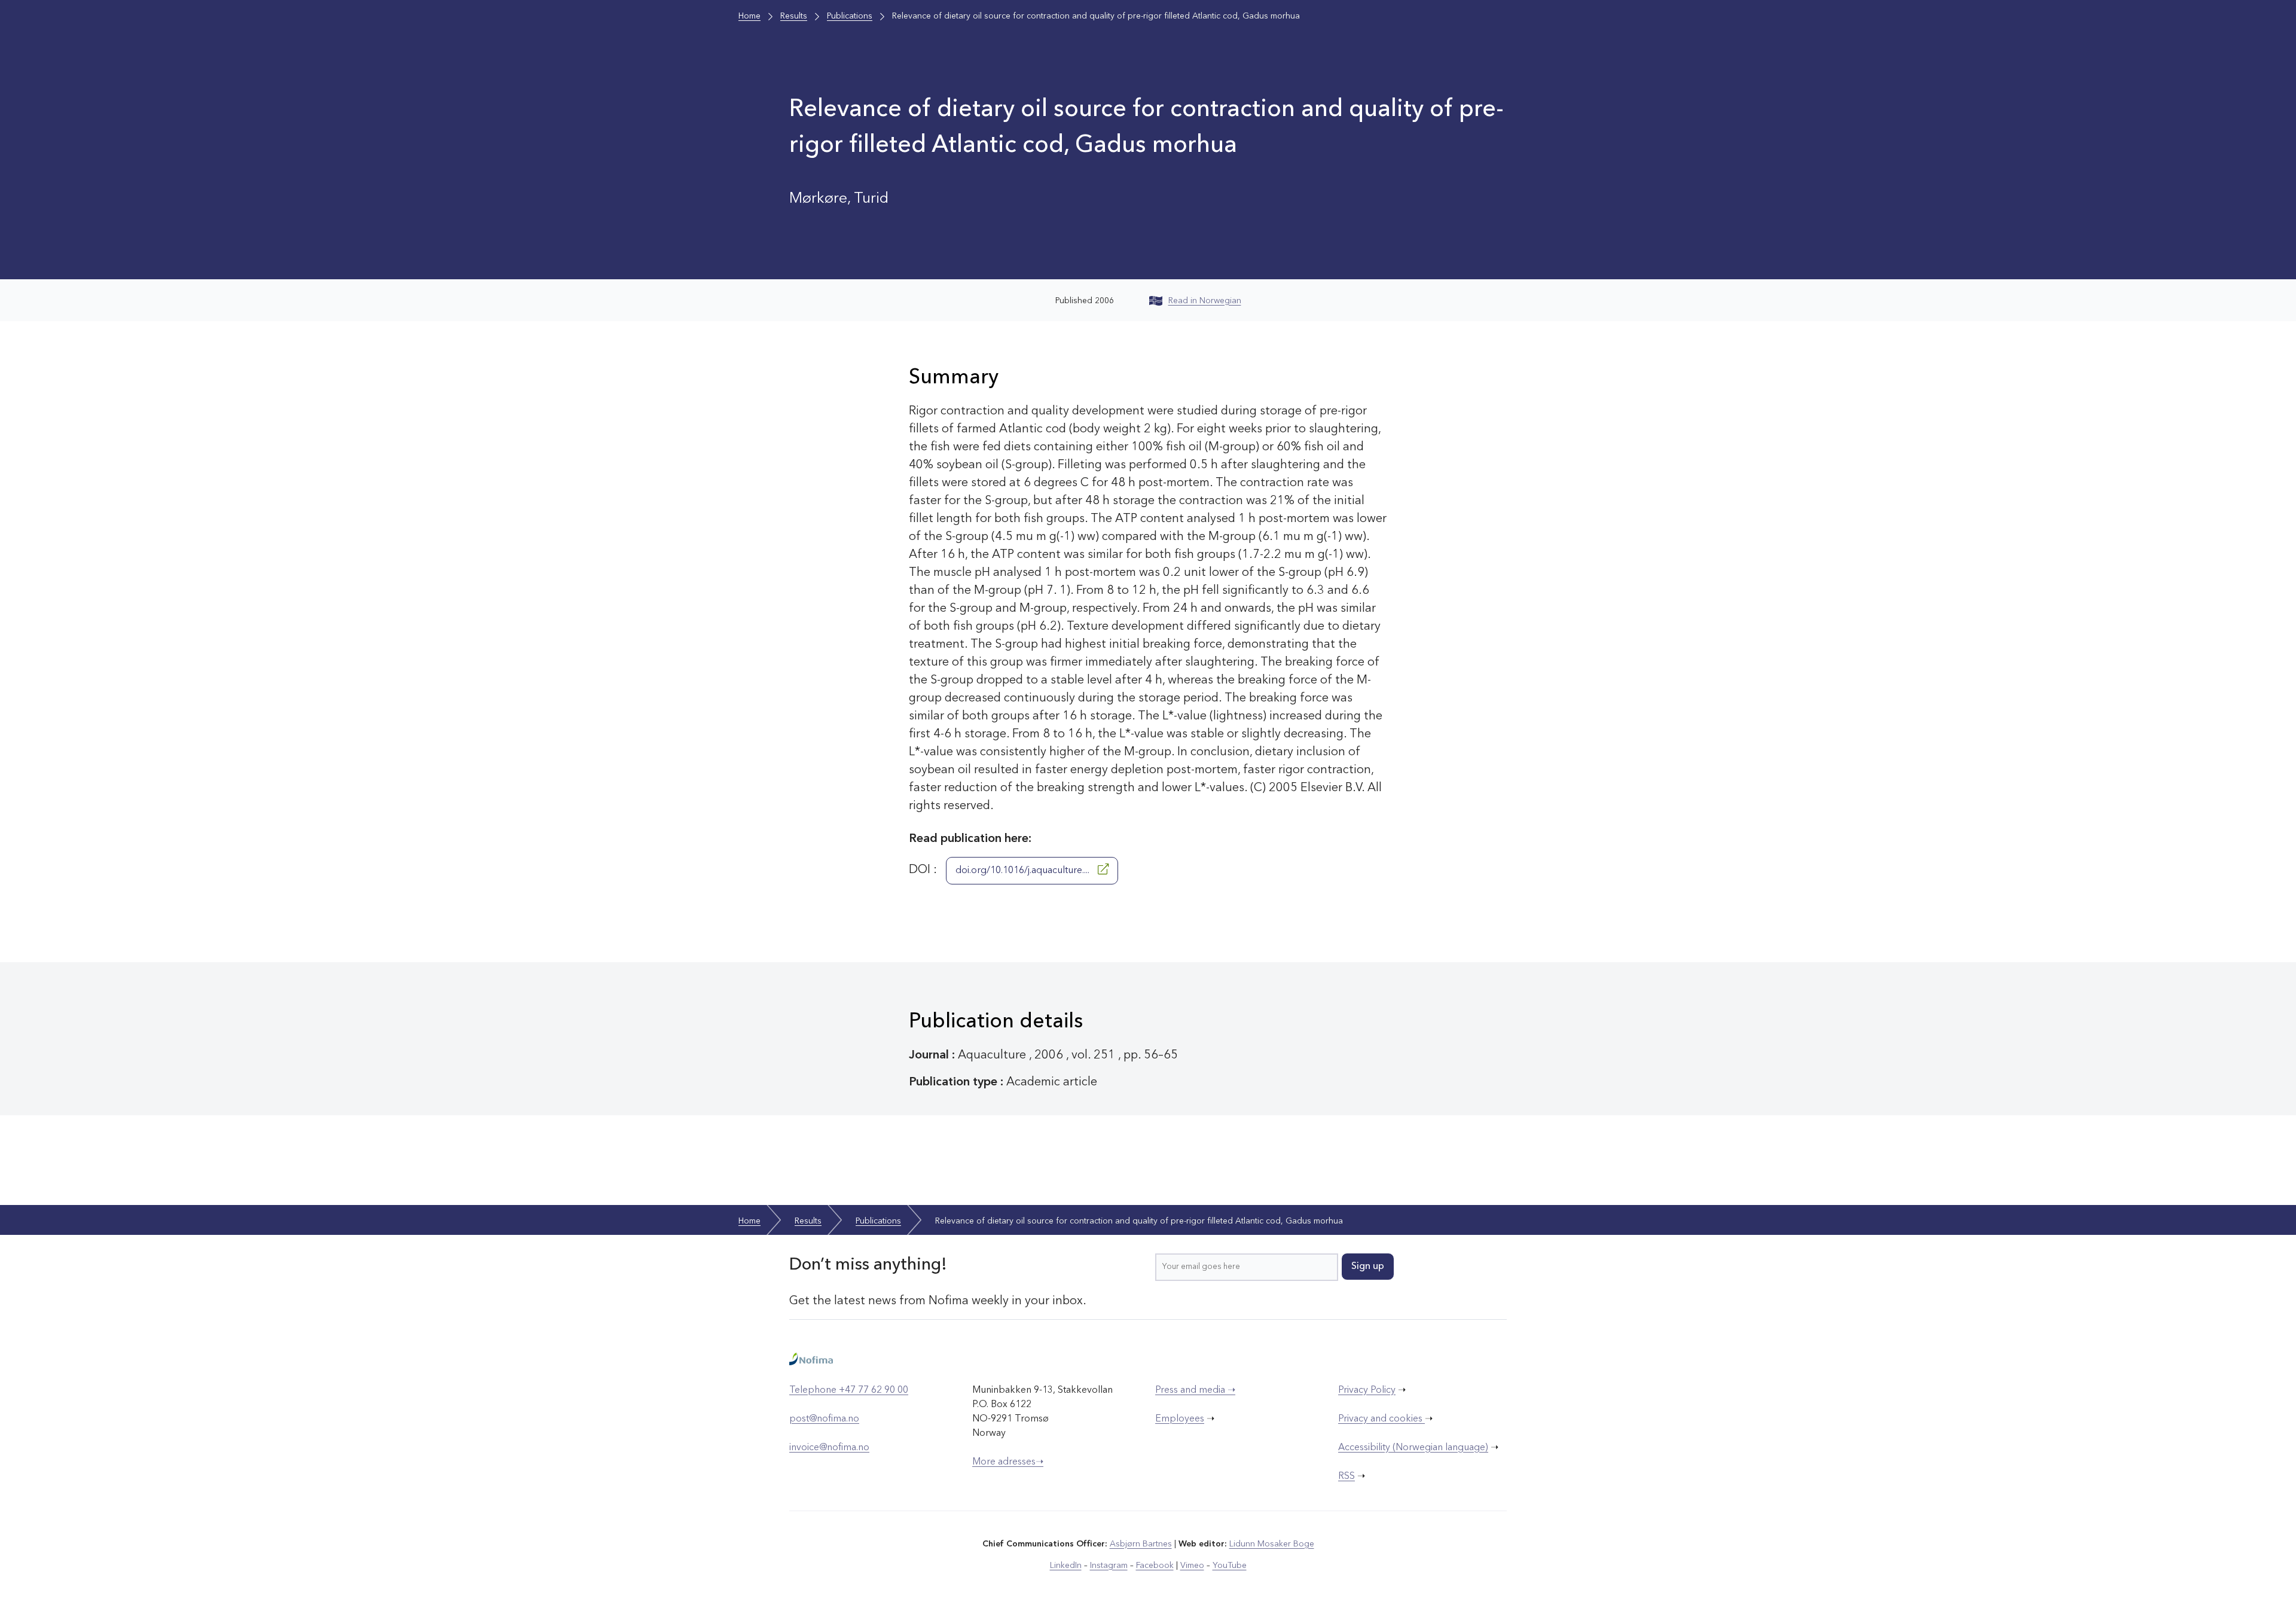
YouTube (1230, 1566)
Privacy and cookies (1381, 1419)
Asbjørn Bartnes (1141, 1544)
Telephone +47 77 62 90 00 (849, 1390)
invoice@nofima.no (829, 1448)
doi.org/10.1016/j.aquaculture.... (1024, 871)
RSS (1347, 1476)
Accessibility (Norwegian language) (1413, 1448)
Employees (1180, 1419)
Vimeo (1192, 1566)
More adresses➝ (1008, 1462)
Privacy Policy (1367, 1390)
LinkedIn (1066, 1566)
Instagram (1109, 1566)
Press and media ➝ (1195, 1390)
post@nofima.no (824, 1419)
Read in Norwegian (1205, 301)
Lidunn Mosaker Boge (1272, 1544)
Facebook (1155, 1566)
